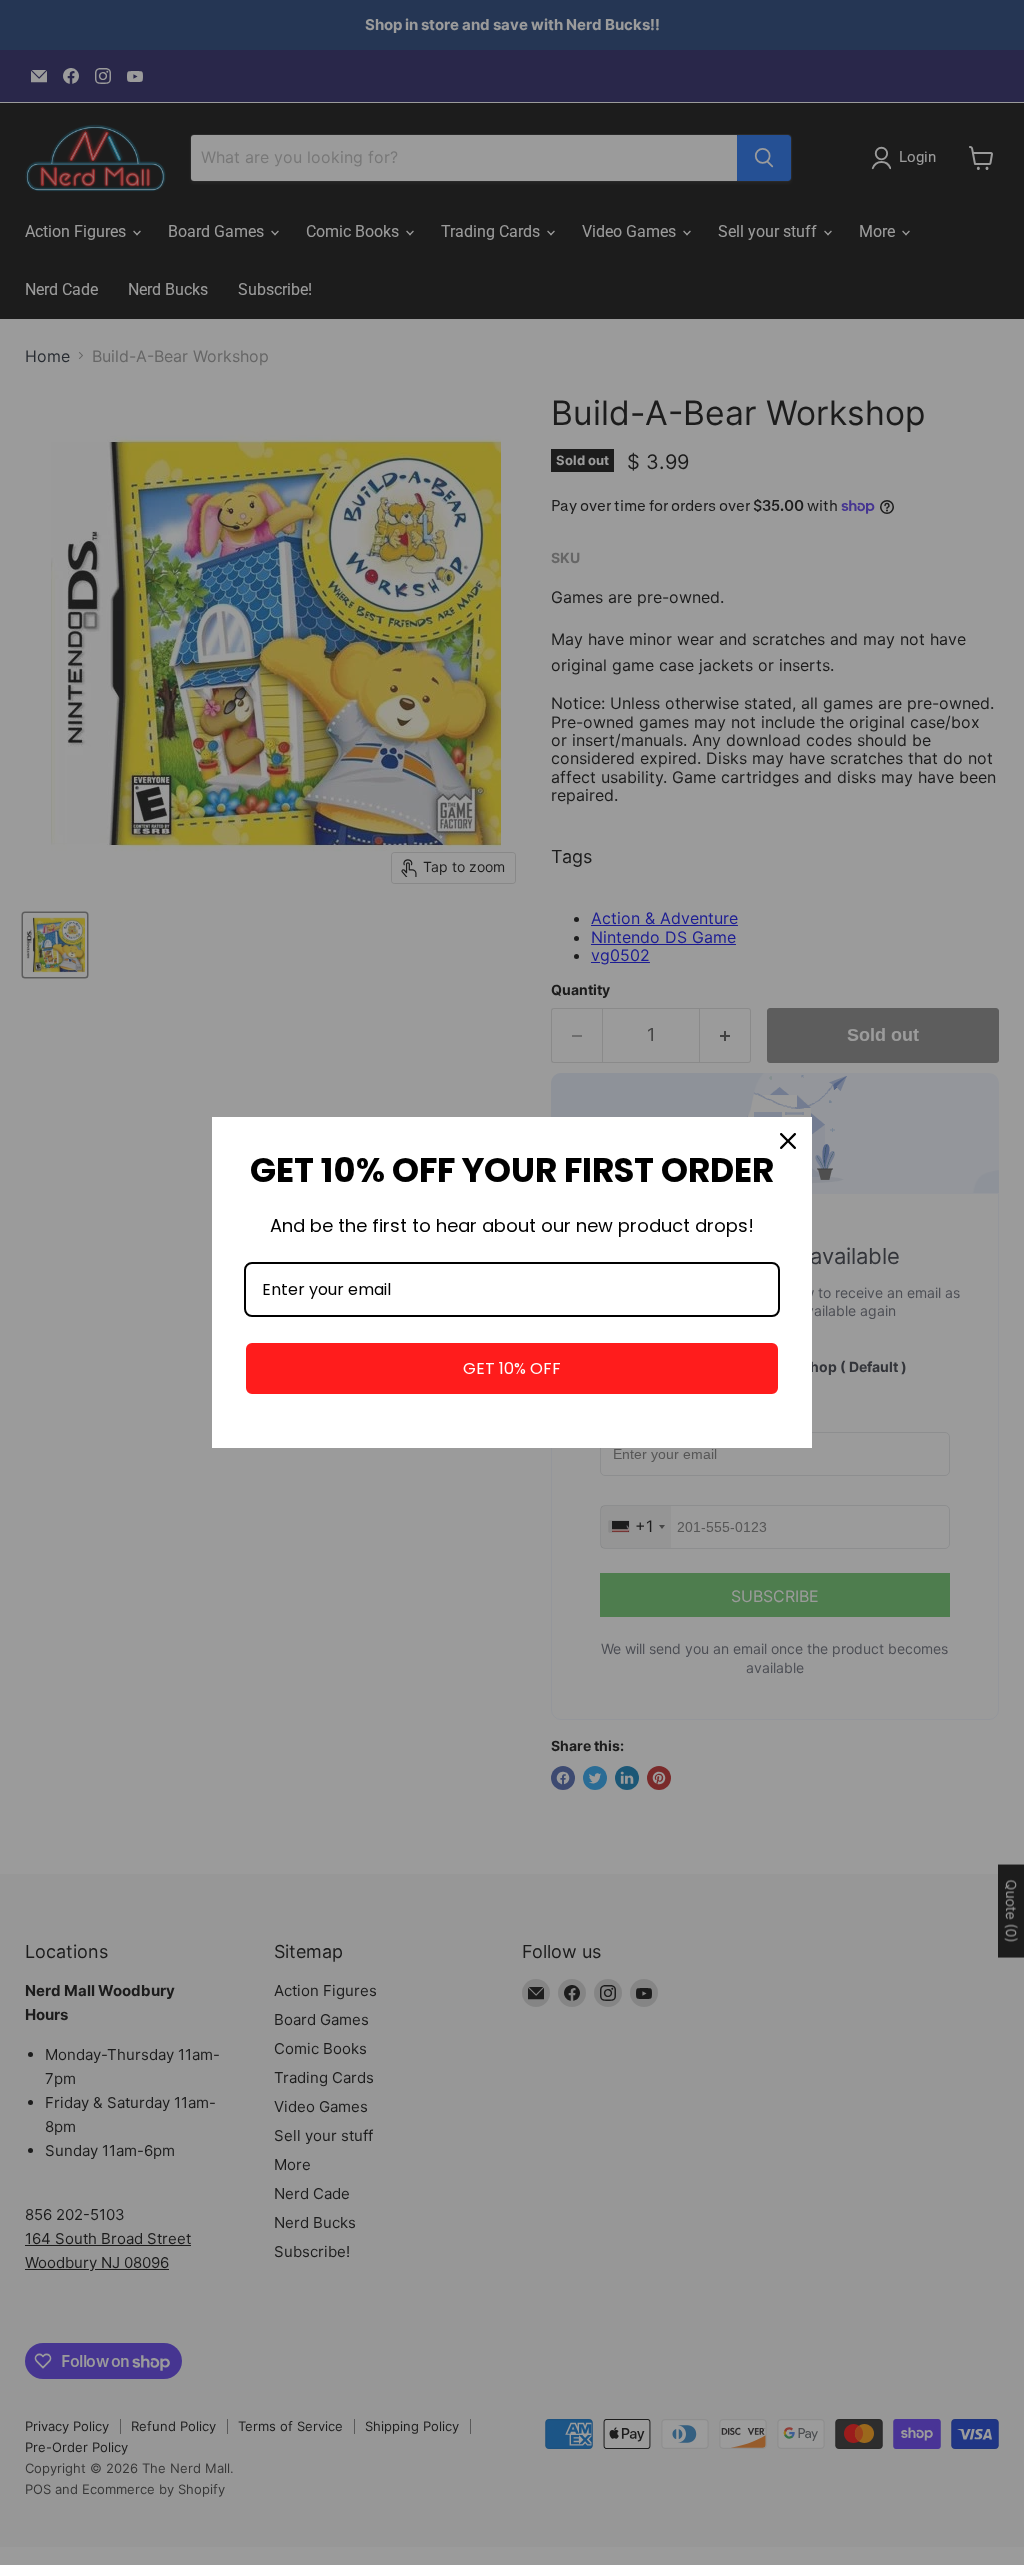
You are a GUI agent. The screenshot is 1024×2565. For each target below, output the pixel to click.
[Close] (788, 1141)
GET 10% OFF (512, 1368)
